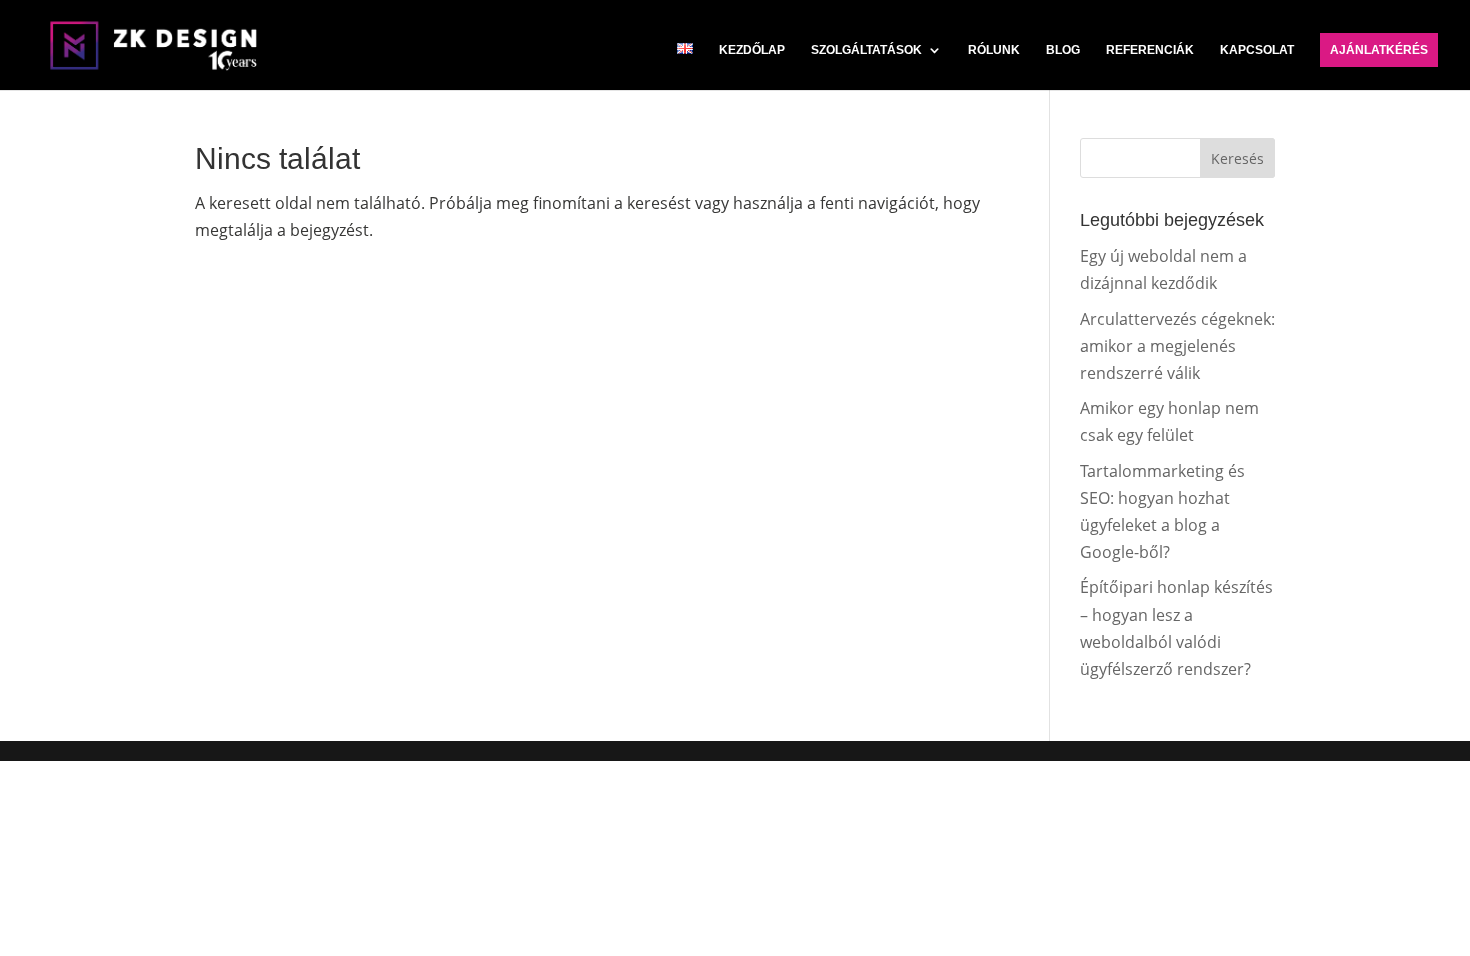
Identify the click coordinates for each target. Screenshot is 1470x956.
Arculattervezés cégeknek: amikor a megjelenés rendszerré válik (1177, 346)
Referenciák (1150, 50)
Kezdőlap (752, 50)
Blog (1063, 50)
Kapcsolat (1257, 50)
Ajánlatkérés (1379, 50)
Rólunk (994, 50)
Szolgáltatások (866, 50)
